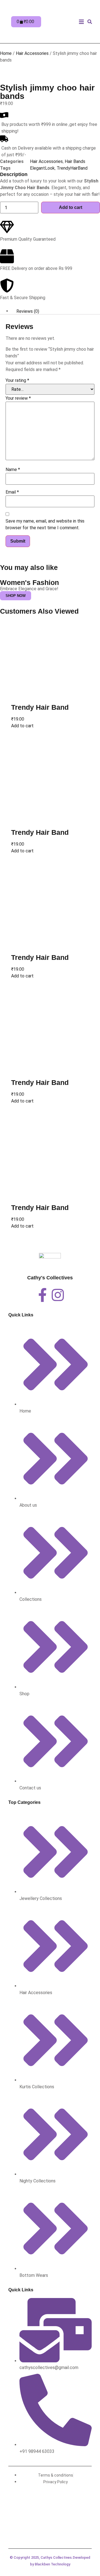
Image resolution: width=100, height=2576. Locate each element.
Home (6, 53)
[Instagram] (58, 1295)
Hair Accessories (32, 53)
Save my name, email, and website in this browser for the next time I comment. (45, 524)
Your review (18, 398)
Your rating (17, 380)
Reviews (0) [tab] (28, 311)
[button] (81, 22)
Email (12, 492)
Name (13, 469)
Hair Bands (75, 161)
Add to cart (71, 207)
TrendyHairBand (72, 168)
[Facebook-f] (42, 1295)
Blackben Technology (52, 2564)
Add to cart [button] (22, 726)
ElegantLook (42, 168)
